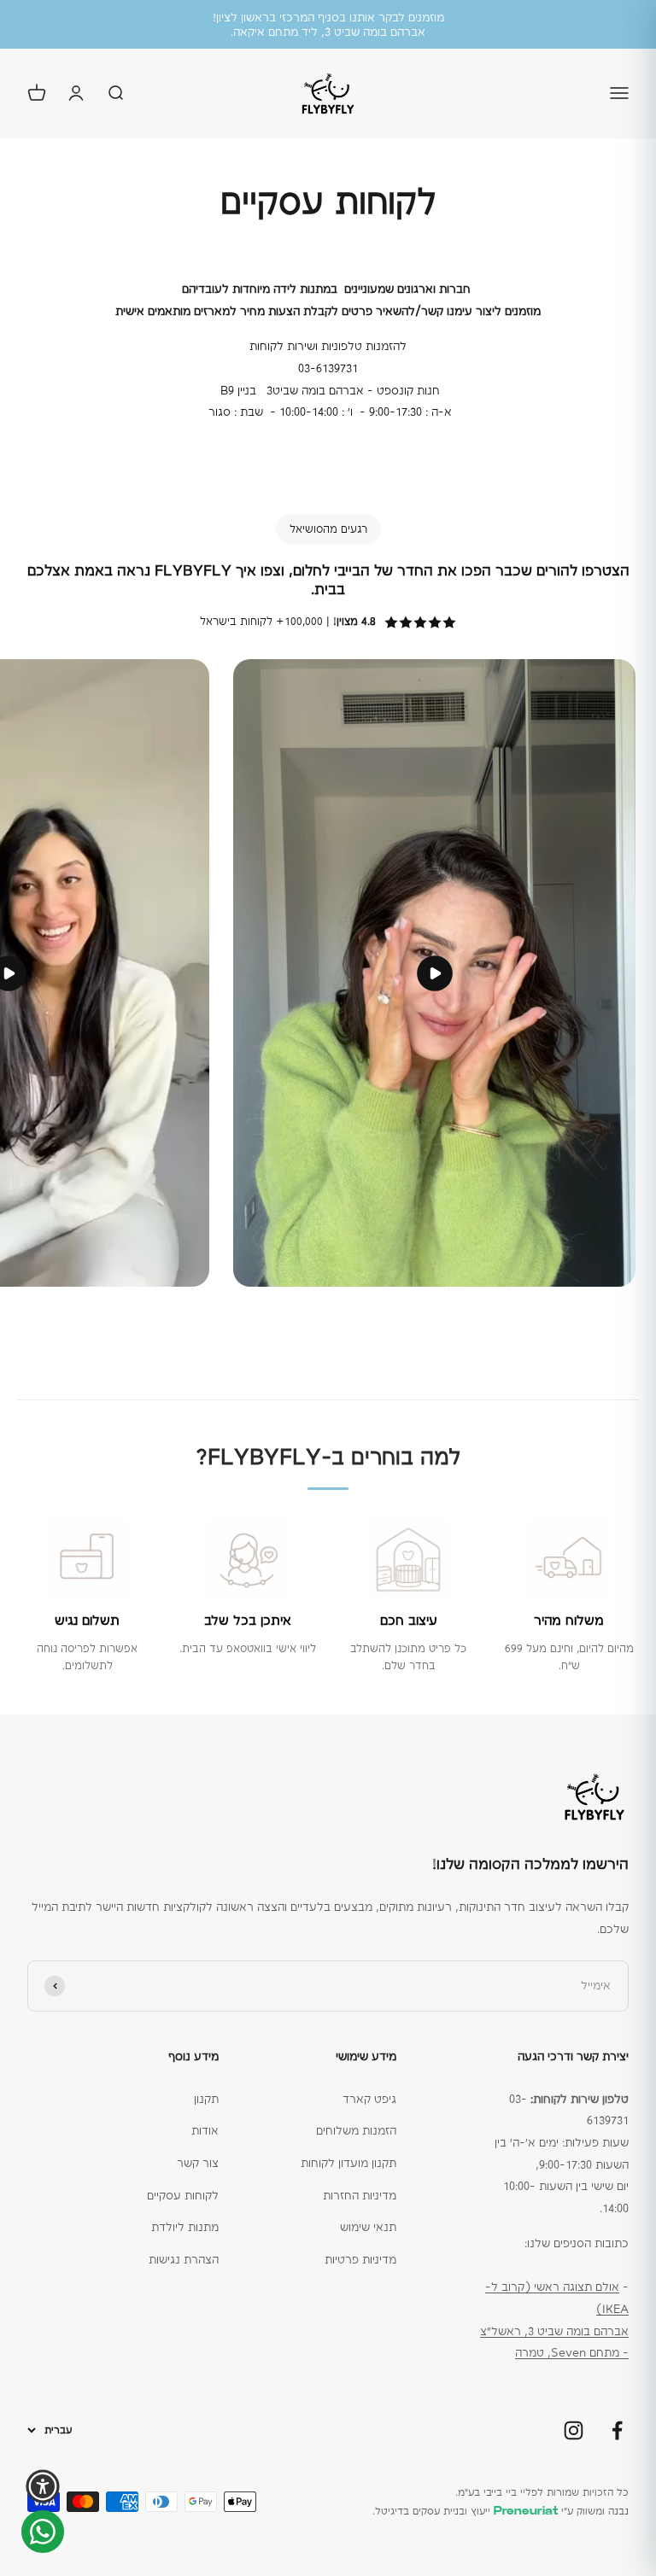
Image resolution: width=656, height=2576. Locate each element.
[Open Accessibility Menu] (43, 2486)
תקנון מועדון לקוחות (348, 2163)
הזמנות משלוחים (356, 2130)
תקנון (206, 2099)
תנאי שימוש (368, 2227)
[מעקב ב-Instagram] (574, 2430)
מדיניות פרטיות (360, 2259)
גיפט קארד (369, 2099)
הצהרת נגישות (184, 2259)
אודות (205, 2130)
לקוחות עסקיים (183, 2195)
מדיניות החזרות (360, 2195)
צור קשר (198, 2163)
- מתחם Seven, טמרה (572, 2352)
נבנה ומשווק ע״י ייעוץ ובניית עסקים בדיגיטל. (501, 2511)
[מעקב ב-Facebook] (617, 2430)
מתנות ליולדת (185, 2227)
